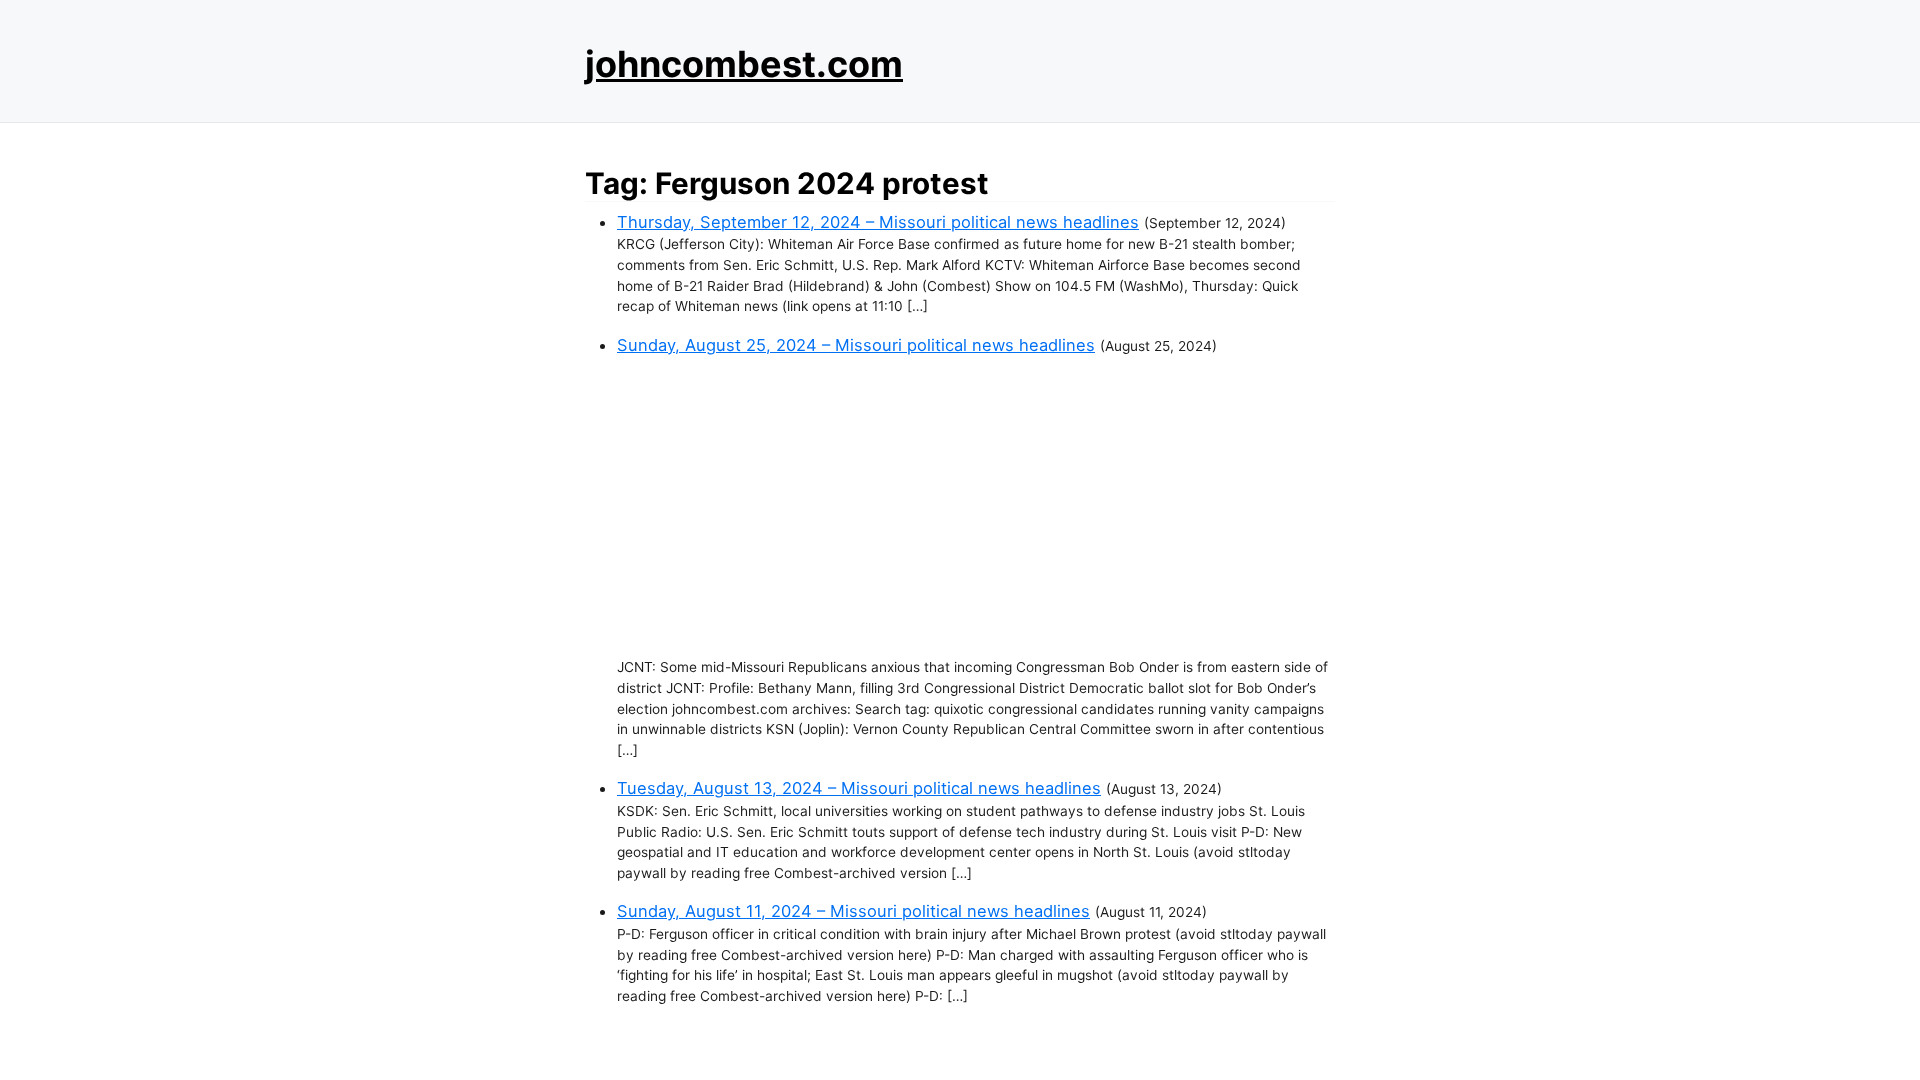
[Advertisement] (976, 507)
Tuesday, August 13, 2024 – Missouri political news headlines (859, 788)
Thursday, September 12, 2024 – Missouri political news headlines (878, 222)
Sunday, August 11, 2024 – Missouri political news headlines (853, 911)
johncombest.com (744, 64)
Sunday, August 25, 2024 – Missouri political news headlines (856, 345)
